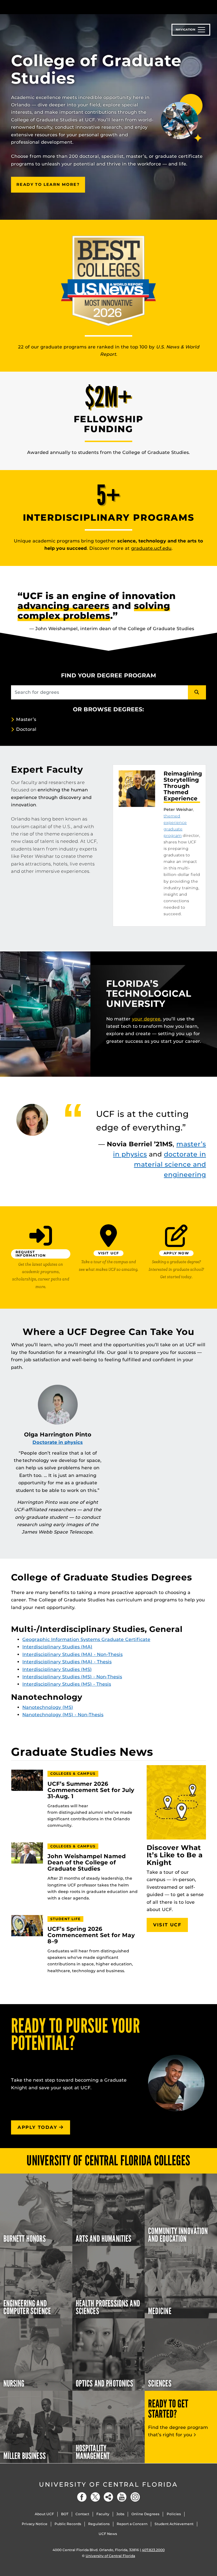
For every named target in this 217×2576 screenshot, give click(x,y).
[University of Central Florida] (49, 7)
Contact (82, 2514)
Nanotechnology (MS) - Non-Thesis (63, 1715)
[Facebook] (82, 2497)
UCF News (108, 2534)
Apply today (38, 2127)
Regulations (99, 2524)
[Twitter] (95, 2497)
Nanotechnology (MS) (48, 1707)
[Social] (108, 2497)
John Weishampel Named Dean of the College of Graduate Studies (87, 1863)
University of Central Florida (108, 2485)
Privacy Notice (35, 2524)
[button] (41, 1257)
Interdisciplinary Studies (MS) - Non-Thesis (72, 1677)
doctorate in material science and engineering (170, 1164)
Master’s (26, 719)
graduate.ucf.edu (151, 548)
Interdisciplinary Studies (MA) (57, 1647)
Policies (174, 2514)
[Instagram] (135, 2497)
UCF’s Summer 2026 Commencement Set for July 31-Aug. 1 (91, 1790)
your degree (146, 1019)
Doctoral (26, 729)
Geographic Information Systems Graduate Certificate (86, 1639)
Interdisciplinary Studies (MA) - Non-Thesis (72, 1654)
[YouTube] (122, 2497)
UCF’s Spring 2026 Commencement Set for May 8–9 (91, 1935)
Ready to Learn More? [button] (51, 184)
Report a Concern (132, 2524)
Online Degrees (145, 2514)
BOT (65, 2514)
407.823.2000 (153, 2550)
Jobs (120, 2514)
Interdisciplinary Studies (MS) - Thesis (67, 1684)
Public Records (68, 2524)
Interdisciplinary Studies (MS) (57, 1669)
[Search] (197, 692)
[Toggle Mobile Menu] (205, 7)
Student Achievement (174, 2524)
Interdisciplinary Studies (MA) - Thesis (67, 1662)
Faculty (103, 2514)
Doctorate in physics (58, 1442)
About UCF (44, 2514)
